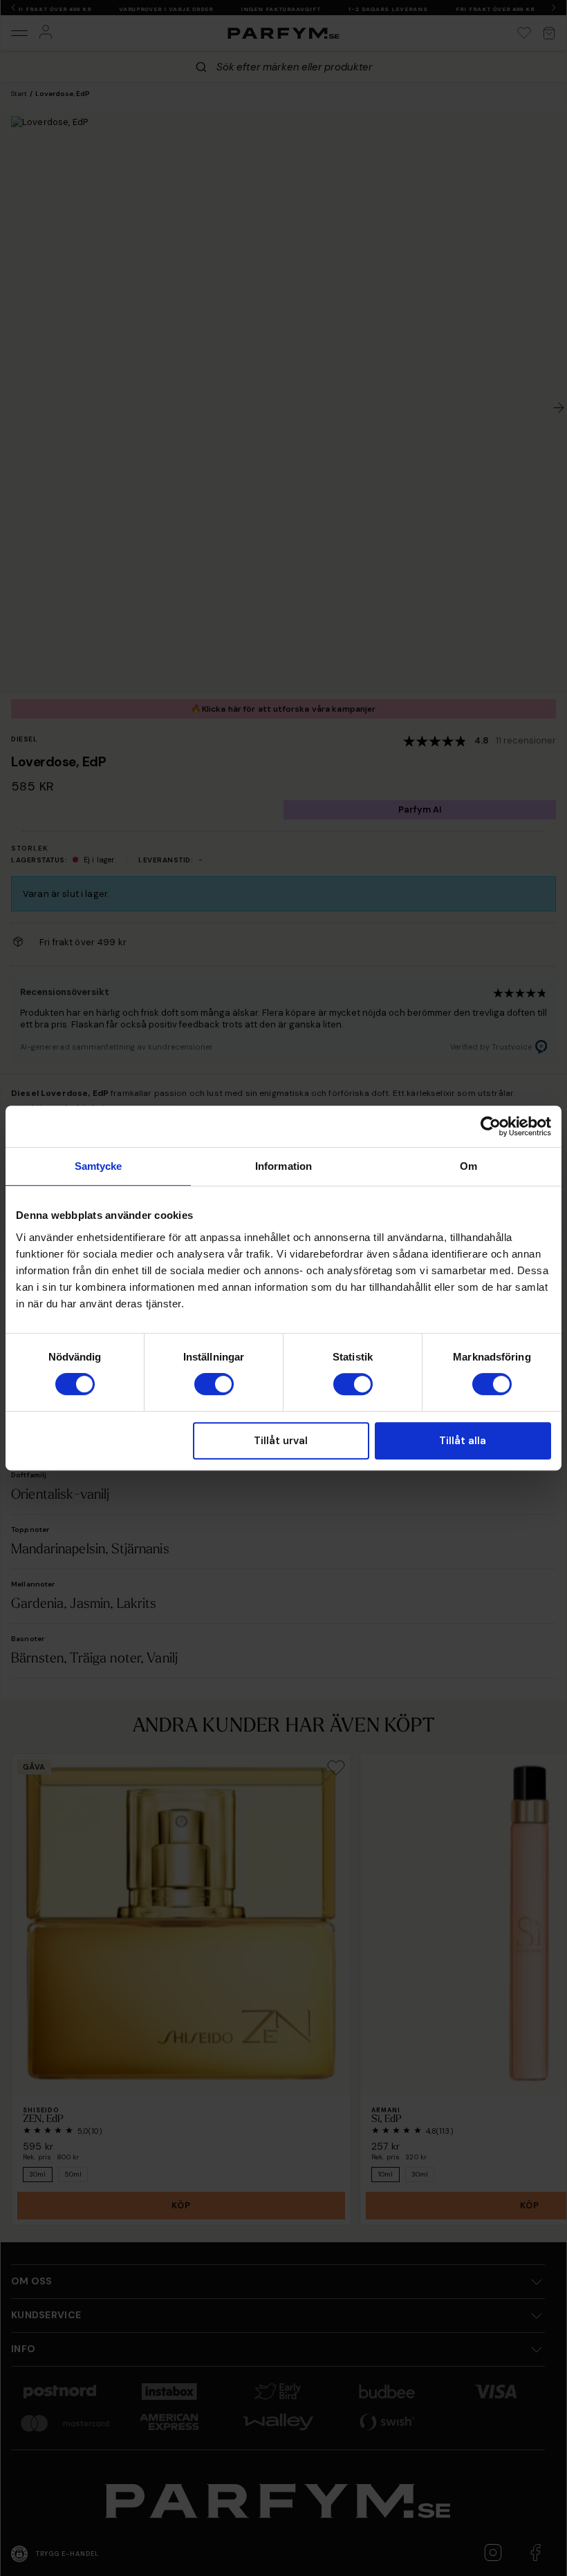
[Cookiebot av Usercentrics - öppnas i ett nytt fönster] (491, 1126)
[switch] (214, 1384)
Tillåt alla (463, 1441)
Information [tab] (283, 1166)
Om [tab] (468, 1166)
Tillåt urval (281, 1441)
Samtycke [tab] (99, 1166)
